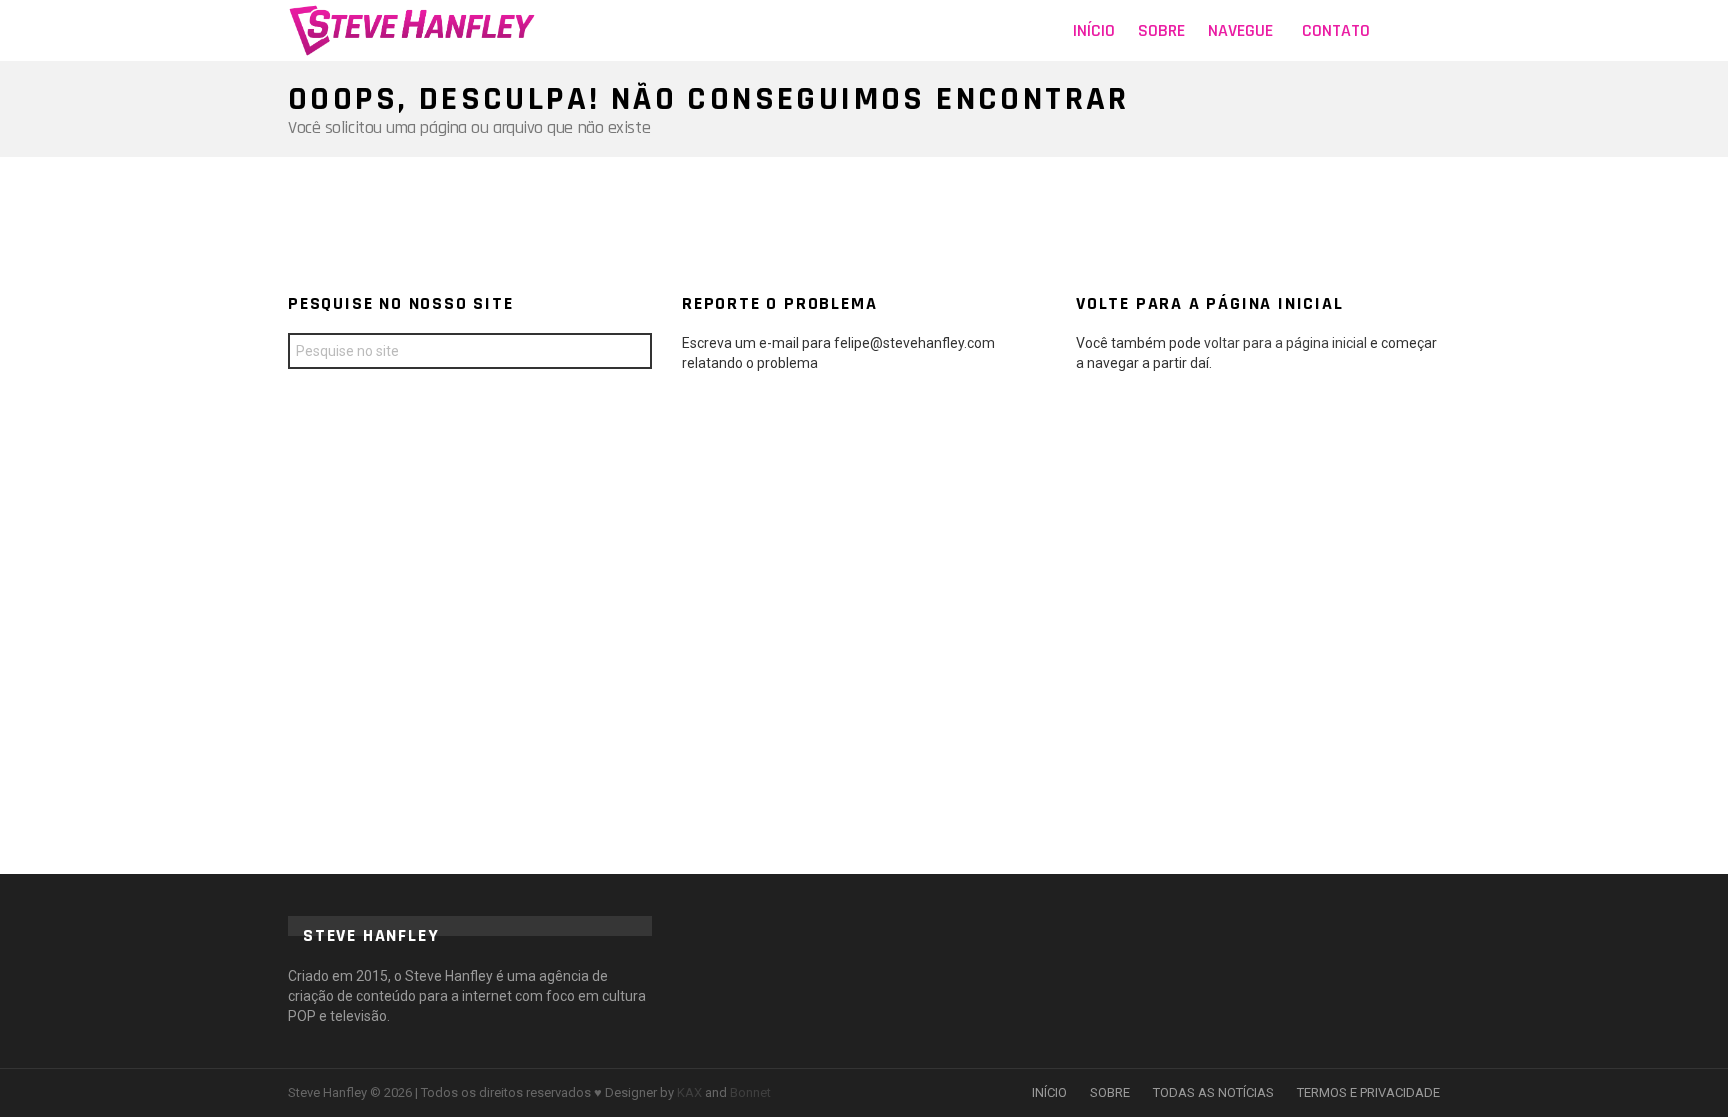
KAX (689, 1092)
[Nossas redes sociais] (1398, 31)
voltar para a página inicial (1287, 343)
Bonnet (750, 1092)
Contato (1336, 30)
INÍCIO (1049, 1092)
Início (1094, 30)
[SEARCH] (1428, 31)
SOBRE (1110, 1092)
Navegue (1240, 30)
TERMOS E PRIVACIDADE (1368, 1092)
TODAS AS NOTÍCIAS (1213, 1092)
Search (632, 353)
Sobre (1161, 30)
